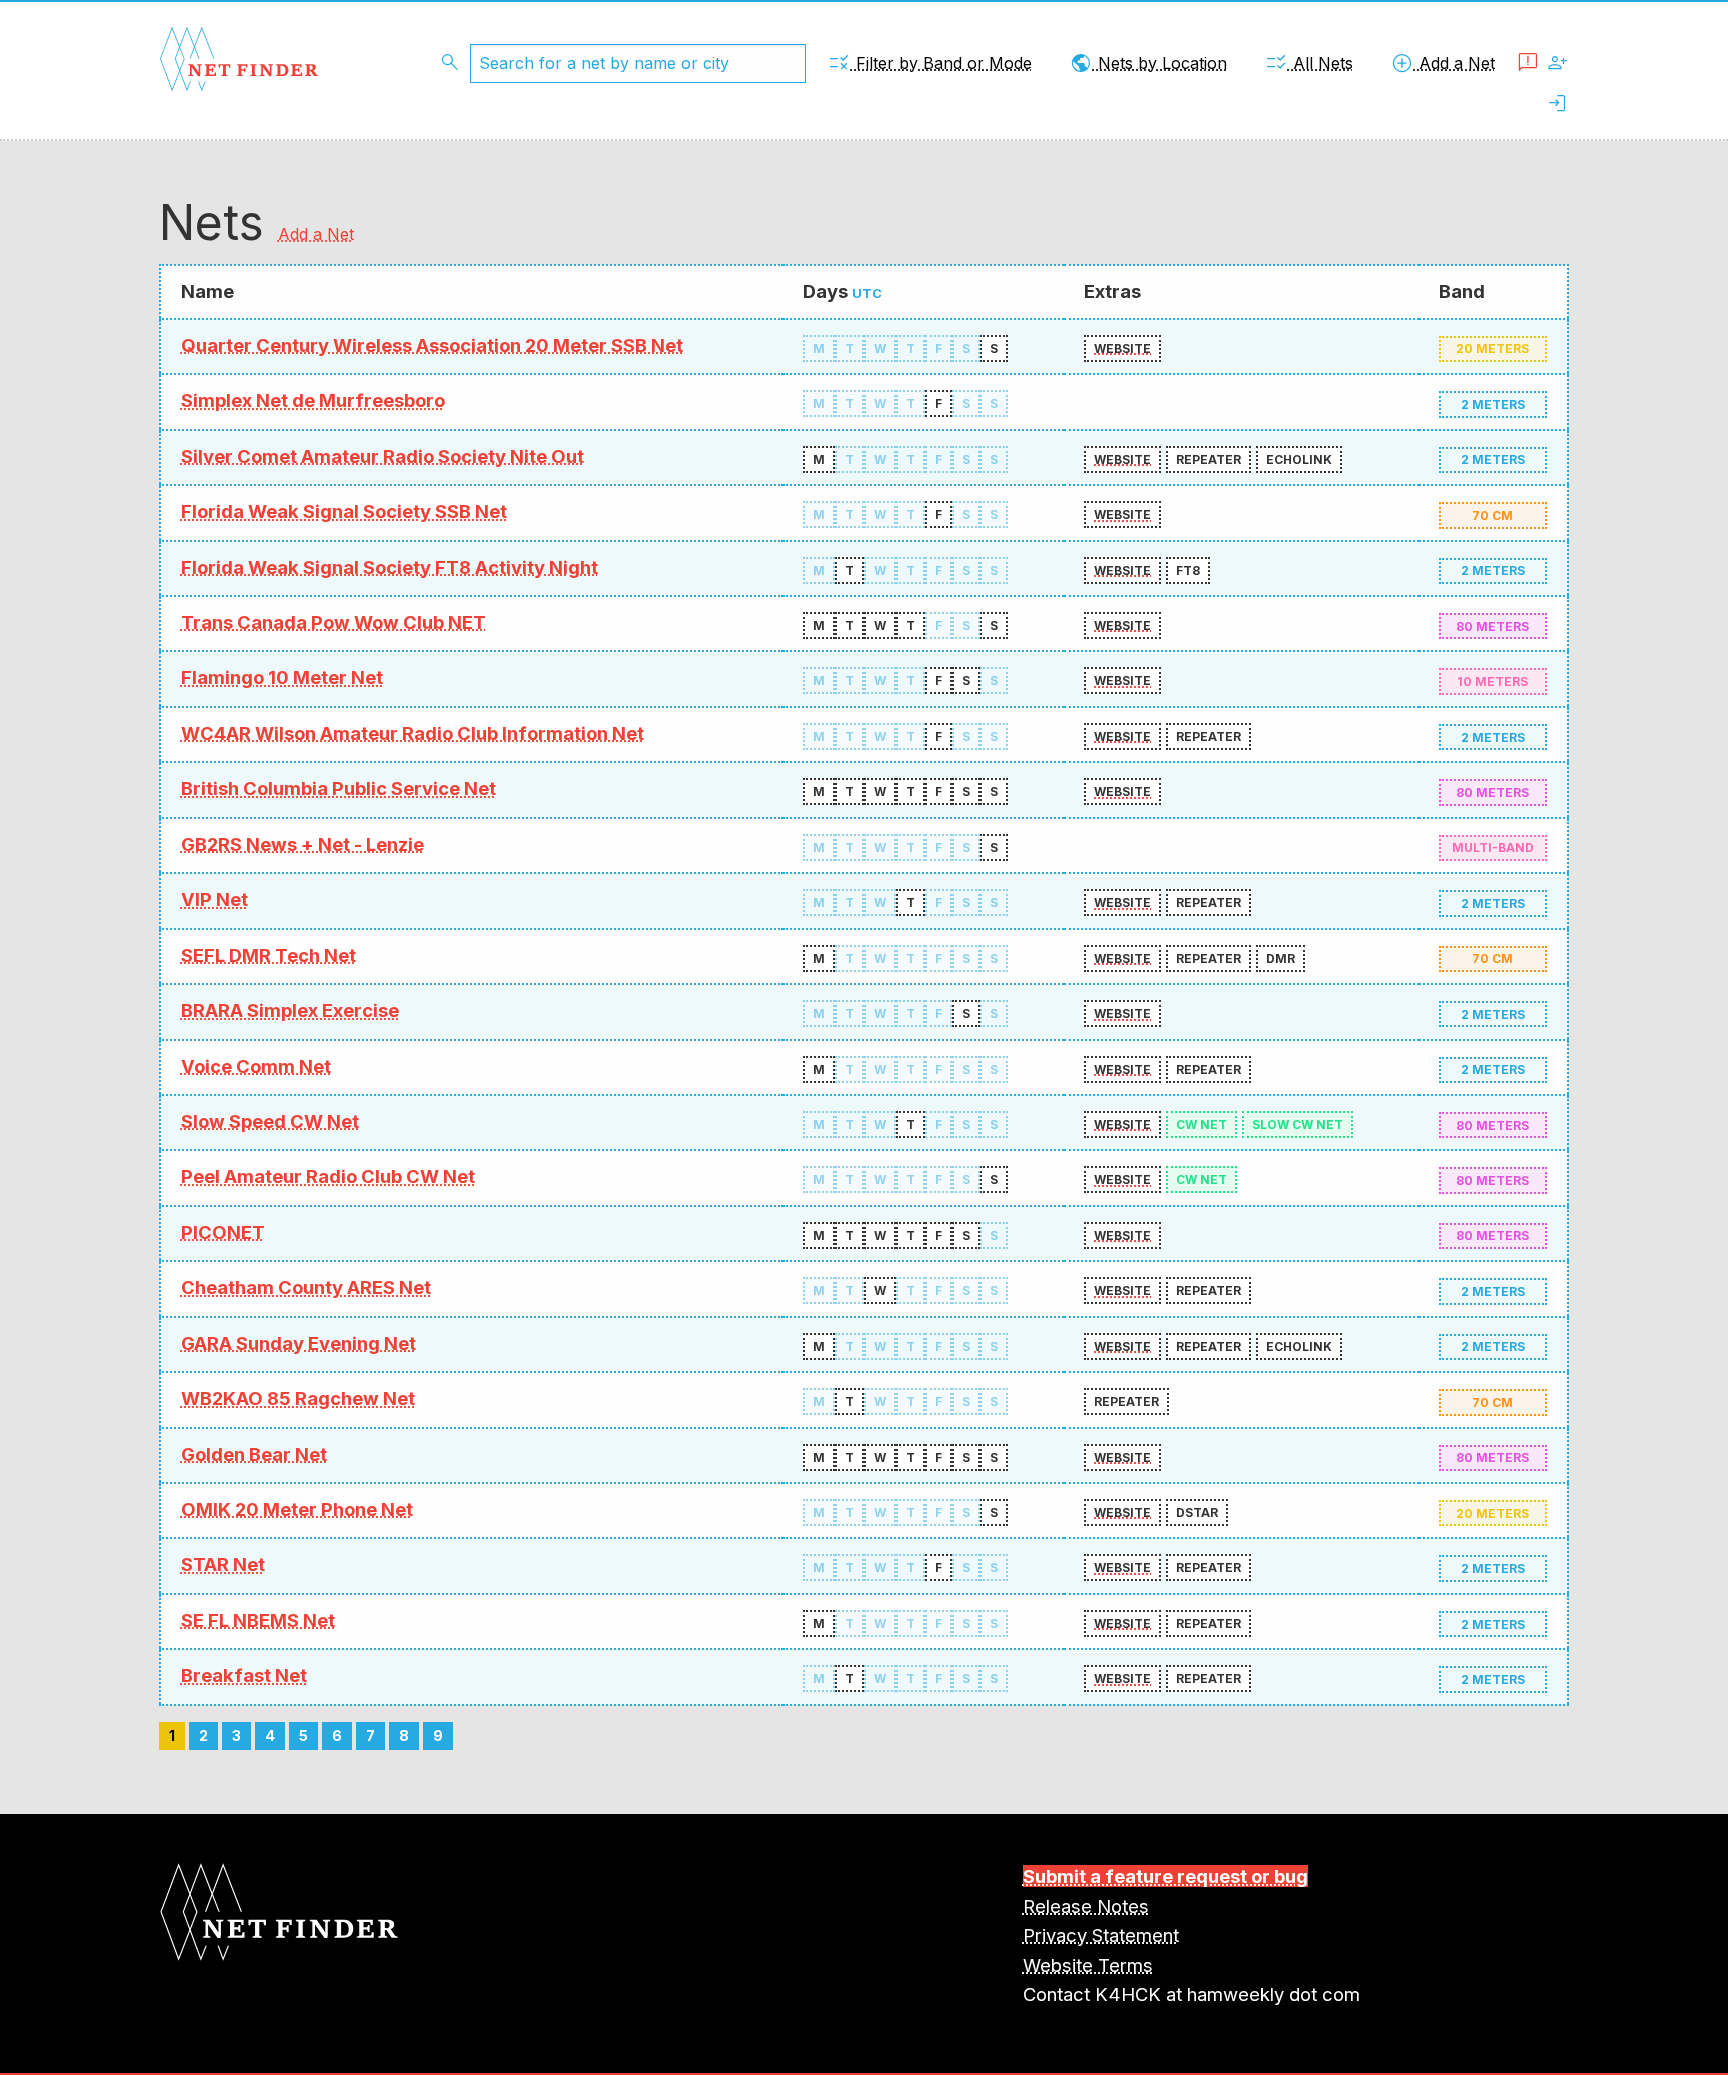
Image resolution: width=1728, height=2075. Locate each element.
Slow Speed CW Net (270, 1121)
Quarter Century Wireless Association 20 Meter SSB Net (432, 345)
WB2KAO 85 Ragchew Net (298, 1398)
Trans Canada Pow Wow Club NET (333, 622)
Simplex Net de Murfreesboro (313, 400)
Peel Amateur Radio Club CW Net (328, 1176)
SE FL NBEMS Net (258, 1620)
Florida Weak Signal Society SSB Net (344, 511)
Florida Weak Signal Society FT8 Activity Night (389, 567)
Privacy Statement (1101, 1935)
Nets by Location (1148, 63)
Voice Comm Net (256, 1066)
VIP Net (214, 899)
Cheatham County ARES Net (306, 1287)
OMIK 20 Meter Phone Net (297, 1509)
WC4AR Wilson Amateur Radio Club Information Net (412, 733)
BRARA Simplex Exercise (290, 1010)
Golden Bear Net (254, 1454)
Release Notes (1086, 1906)
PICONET (223, 1232)
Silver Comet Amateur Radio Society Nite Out (382, 456)
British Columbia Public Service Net (338, 788)
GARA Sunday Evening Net (298, 1343)
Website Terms (1088, 1965)
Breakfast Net (244, 1675)
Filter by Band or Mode (929, 63)
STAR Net (223, 1564)
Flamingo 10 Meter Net (282, 677)
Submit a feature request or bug (1165, 1876)
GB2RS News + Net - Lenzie (302, 844)
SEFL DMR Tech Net (268, 955)
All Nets (1308, 63)
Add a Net (1442, 63)
